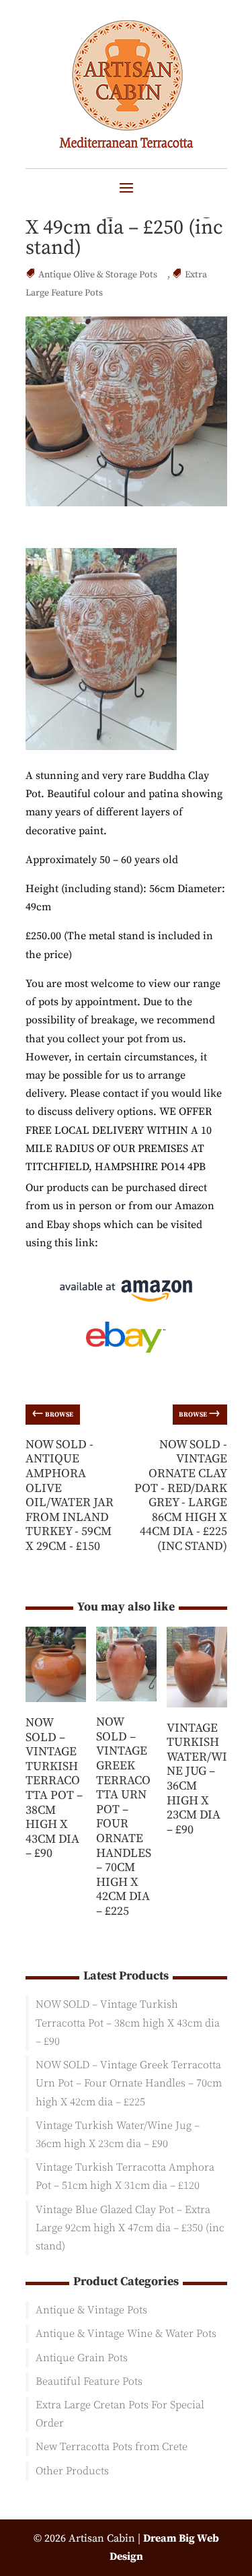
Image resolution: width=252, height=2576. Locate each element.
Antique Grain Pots (82, 2358)
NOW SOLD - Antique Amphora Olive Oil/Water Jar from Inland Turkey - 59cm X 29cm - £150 (70, 1495)
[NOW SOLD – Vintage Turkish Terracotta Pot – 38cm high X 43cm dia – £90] (56, 1707)
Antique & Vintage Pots (91, 2310)
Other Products (72, 2471)
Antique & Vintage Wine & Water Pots (126, 2334)
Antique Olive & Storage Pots (98, 275)
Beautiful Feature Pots (89, 2381)
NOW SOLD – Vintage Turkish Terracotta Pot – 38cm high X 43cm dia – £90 (54, 1788)
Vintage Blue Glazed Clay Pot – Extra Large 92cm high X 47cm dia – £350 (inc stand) (130, 2228)
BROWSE (52, 1413)
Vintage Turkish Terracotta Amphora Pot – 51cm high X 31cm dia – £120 (125, 2176)
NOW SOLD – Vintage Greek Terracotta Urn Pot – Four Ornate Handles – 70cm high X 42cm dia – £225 (124, 1817)
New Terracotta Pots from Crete (112, 2447)
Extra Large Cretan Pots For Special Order (120, 2414)
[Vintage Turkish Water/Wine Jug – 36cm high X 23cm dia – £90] (197, 1712)
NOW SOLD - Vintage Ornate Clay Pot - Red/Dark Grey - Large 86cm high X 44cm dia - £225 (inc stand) (181, 1495)
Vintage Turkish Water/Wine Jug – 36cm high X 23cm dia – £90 (197, 1779)
